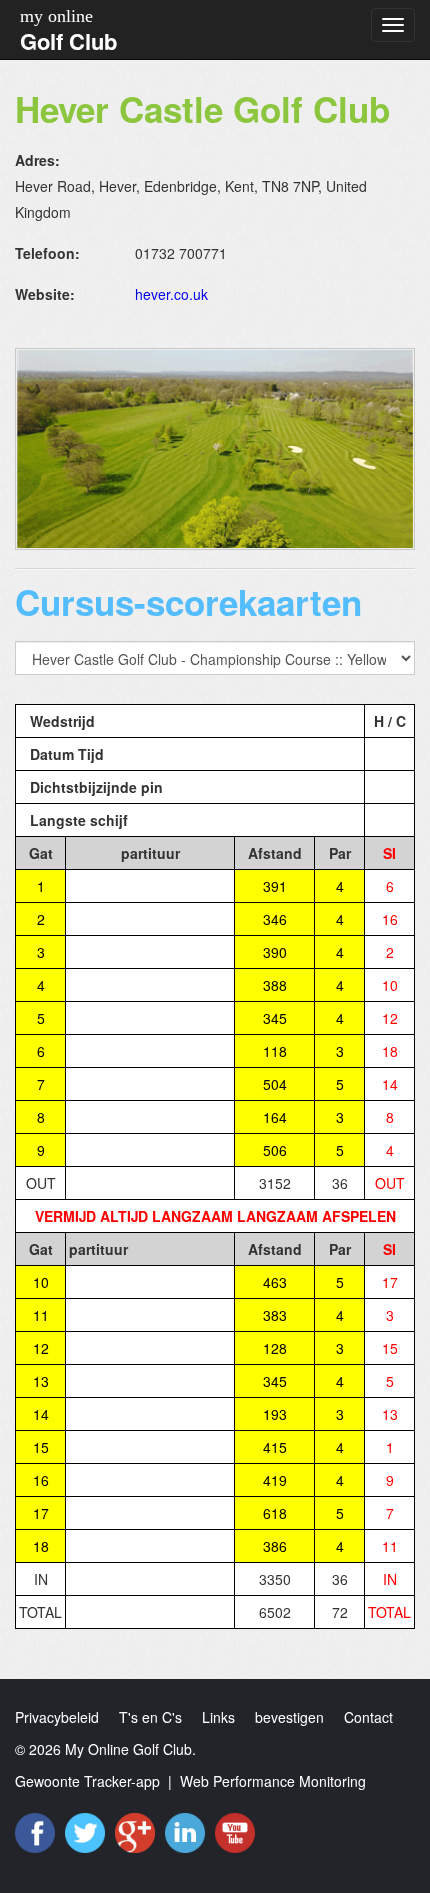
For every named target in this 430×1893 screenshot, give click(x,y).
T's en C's (150, 1717)
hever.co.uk (171, 294)
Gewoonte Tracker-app (87, 1781)
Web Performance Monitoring (273, 1781)
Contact (368, 1717)
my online (56, 16)
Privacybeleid (57, 1717)
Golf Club (68, 41)
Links (218, 1717)
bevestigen (289, 1717)
